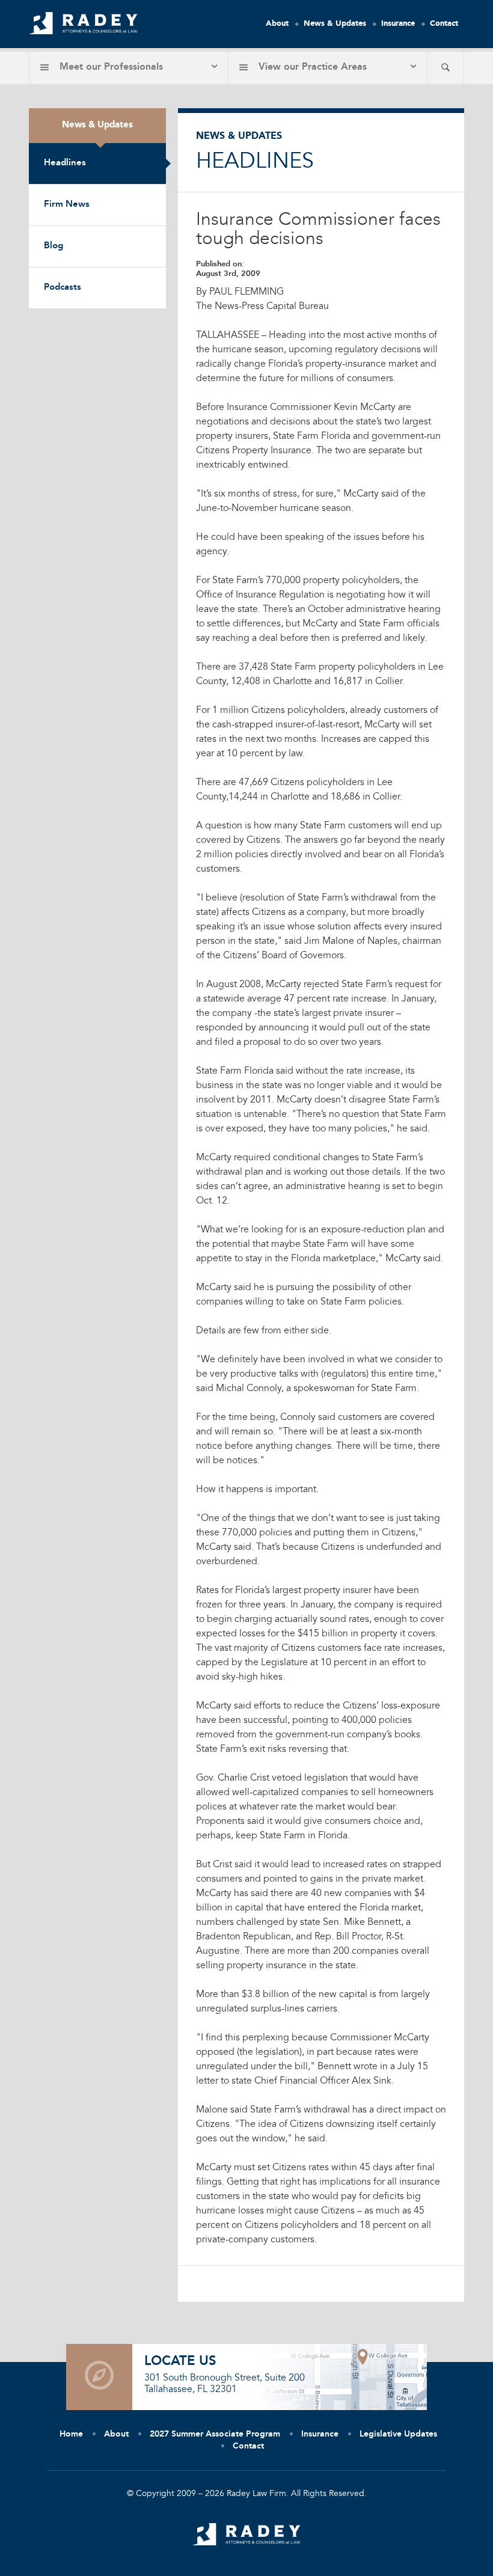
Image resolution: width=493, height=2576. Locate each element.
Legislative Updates (398, 2434)
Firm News (67, 205)
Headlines (65, 163)
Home (71, 2434)
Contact (444, 24)
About (277, 24)
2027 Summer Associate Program (215, 2434)
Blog (54, 246)
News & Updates (335, 24)
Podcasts (63, 288)
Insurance (398, 24)
